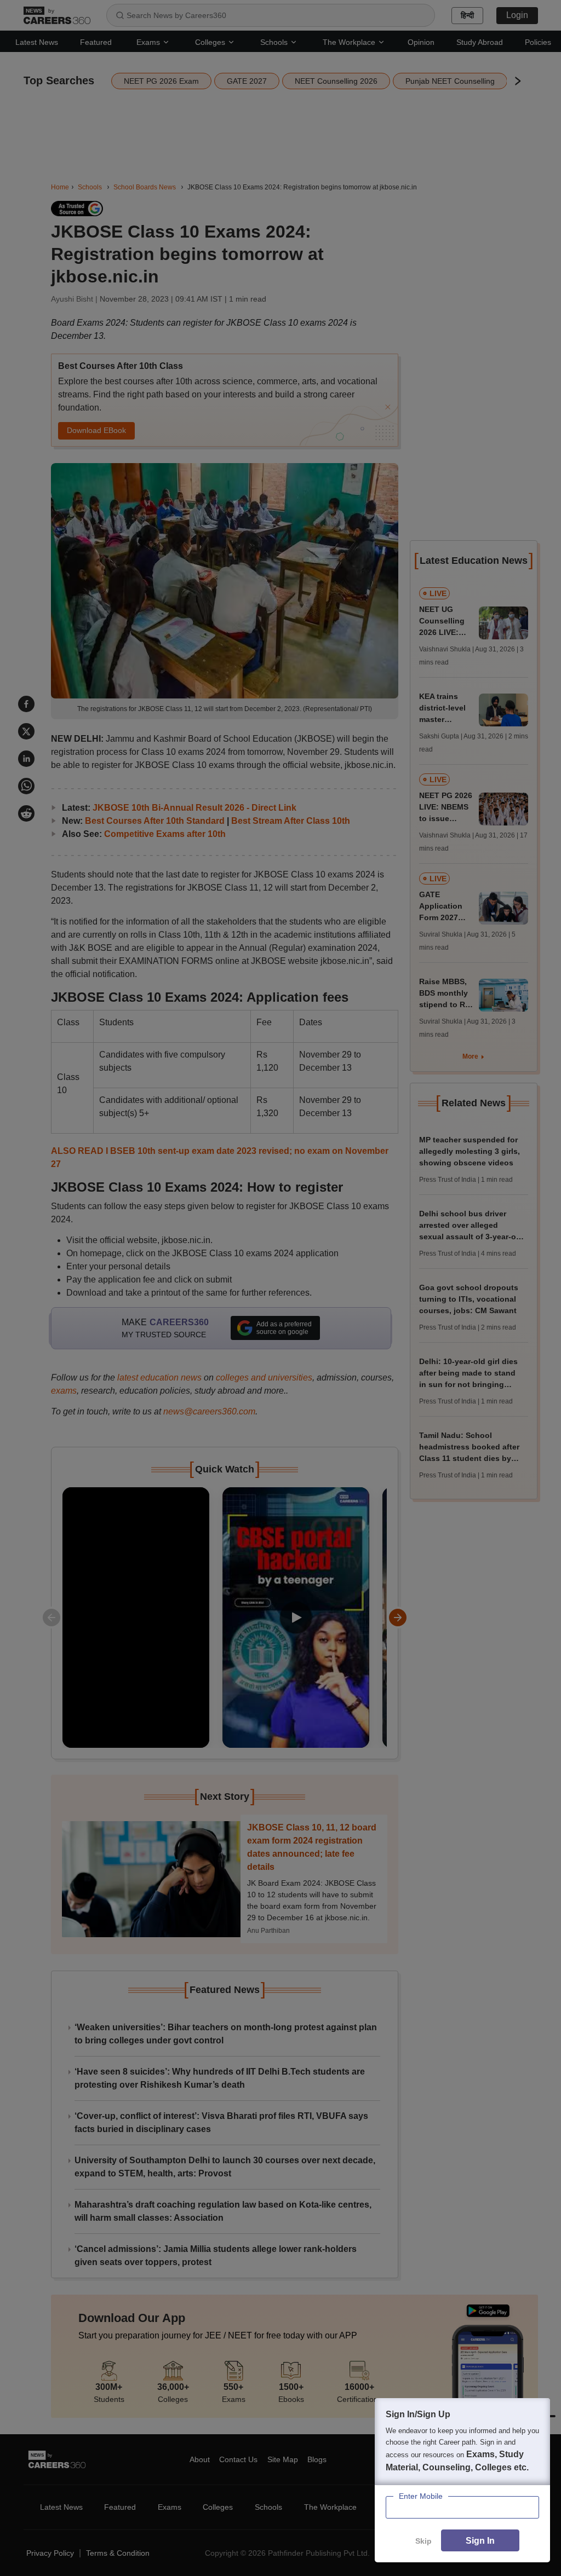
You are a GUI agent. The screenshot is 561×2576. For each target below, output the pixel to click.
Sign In (480, 2541)
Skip (423, 2541)
